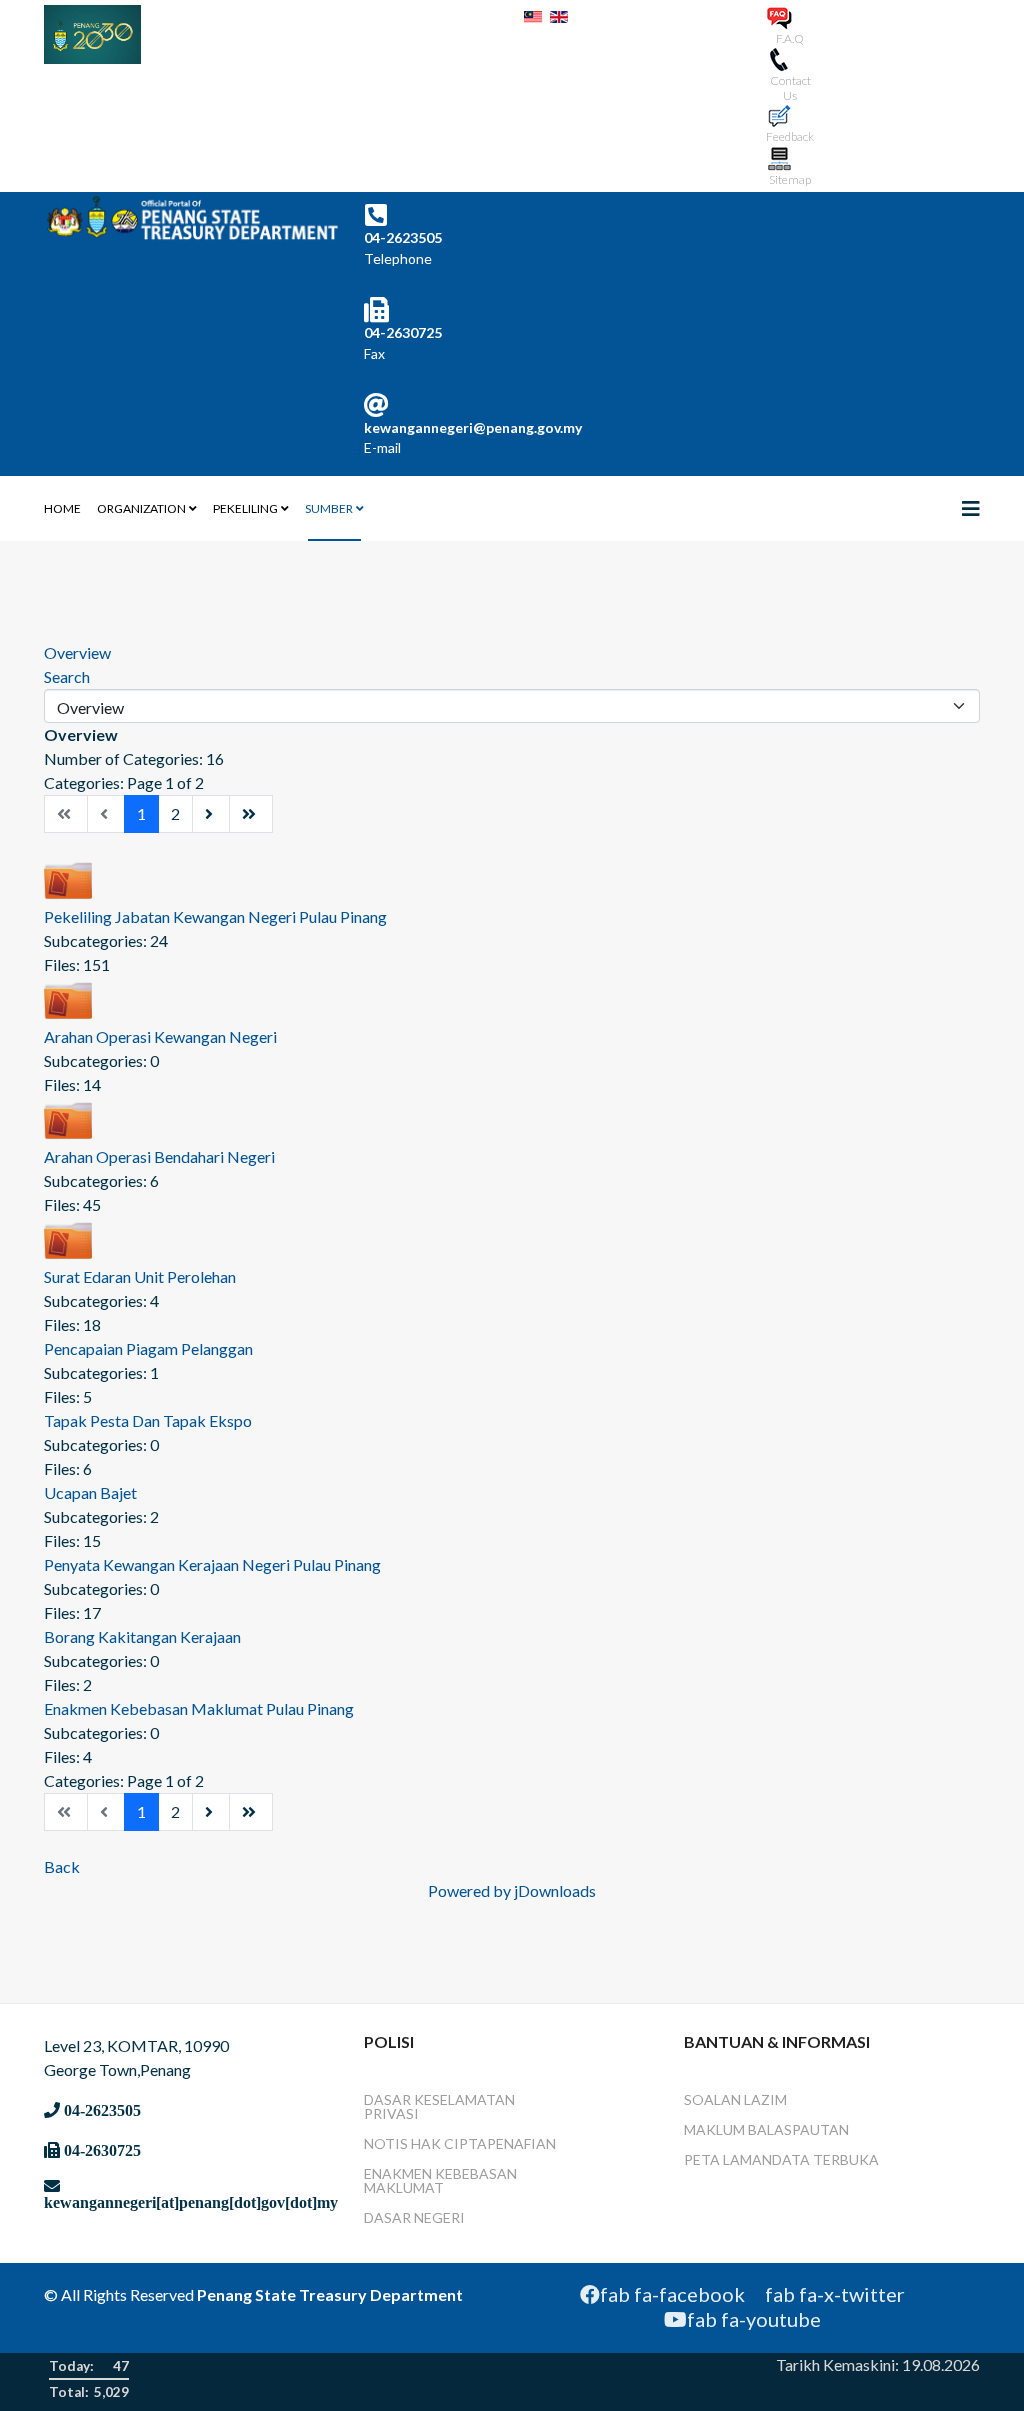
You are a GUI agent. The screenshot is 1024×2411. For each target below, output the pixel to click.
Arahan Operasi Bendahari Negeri (159, 1156)
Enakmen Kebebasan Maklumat (440, 2180)
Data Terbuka (825, 2159)
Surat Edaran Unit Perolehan (140, 1276)
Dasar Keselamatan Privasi (439, 2106)
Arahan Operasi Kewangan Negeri (160, 1036)
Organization (141, 508)
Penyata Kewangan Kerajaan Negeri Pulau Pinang (212, 1564)
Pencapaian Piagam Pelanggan (148, 1348)
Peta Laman (728, 2159)
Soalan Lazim (735, 2099)
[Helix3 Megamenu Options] (971, 508)
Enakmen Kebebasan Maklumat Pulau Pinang (199, 1708)
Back (62, 1866)
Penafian (521, 2143)
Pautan (820, 2129)
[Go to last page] (251, 814)
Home (62, 508)
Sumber (329, 508)
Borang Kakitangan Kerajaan (142, 1636)
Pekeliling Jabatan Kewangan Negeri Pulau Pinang (215, 916)
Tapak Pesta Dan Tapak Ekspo (148, 1420)
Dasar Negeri (414, 2217)
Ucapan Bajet (90, 1492)
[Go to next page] (211, 814)
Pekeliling (245, 508)
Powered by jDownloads (512, 1890)
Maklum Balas (738, 2129)
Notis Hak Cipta (425, 2143)
